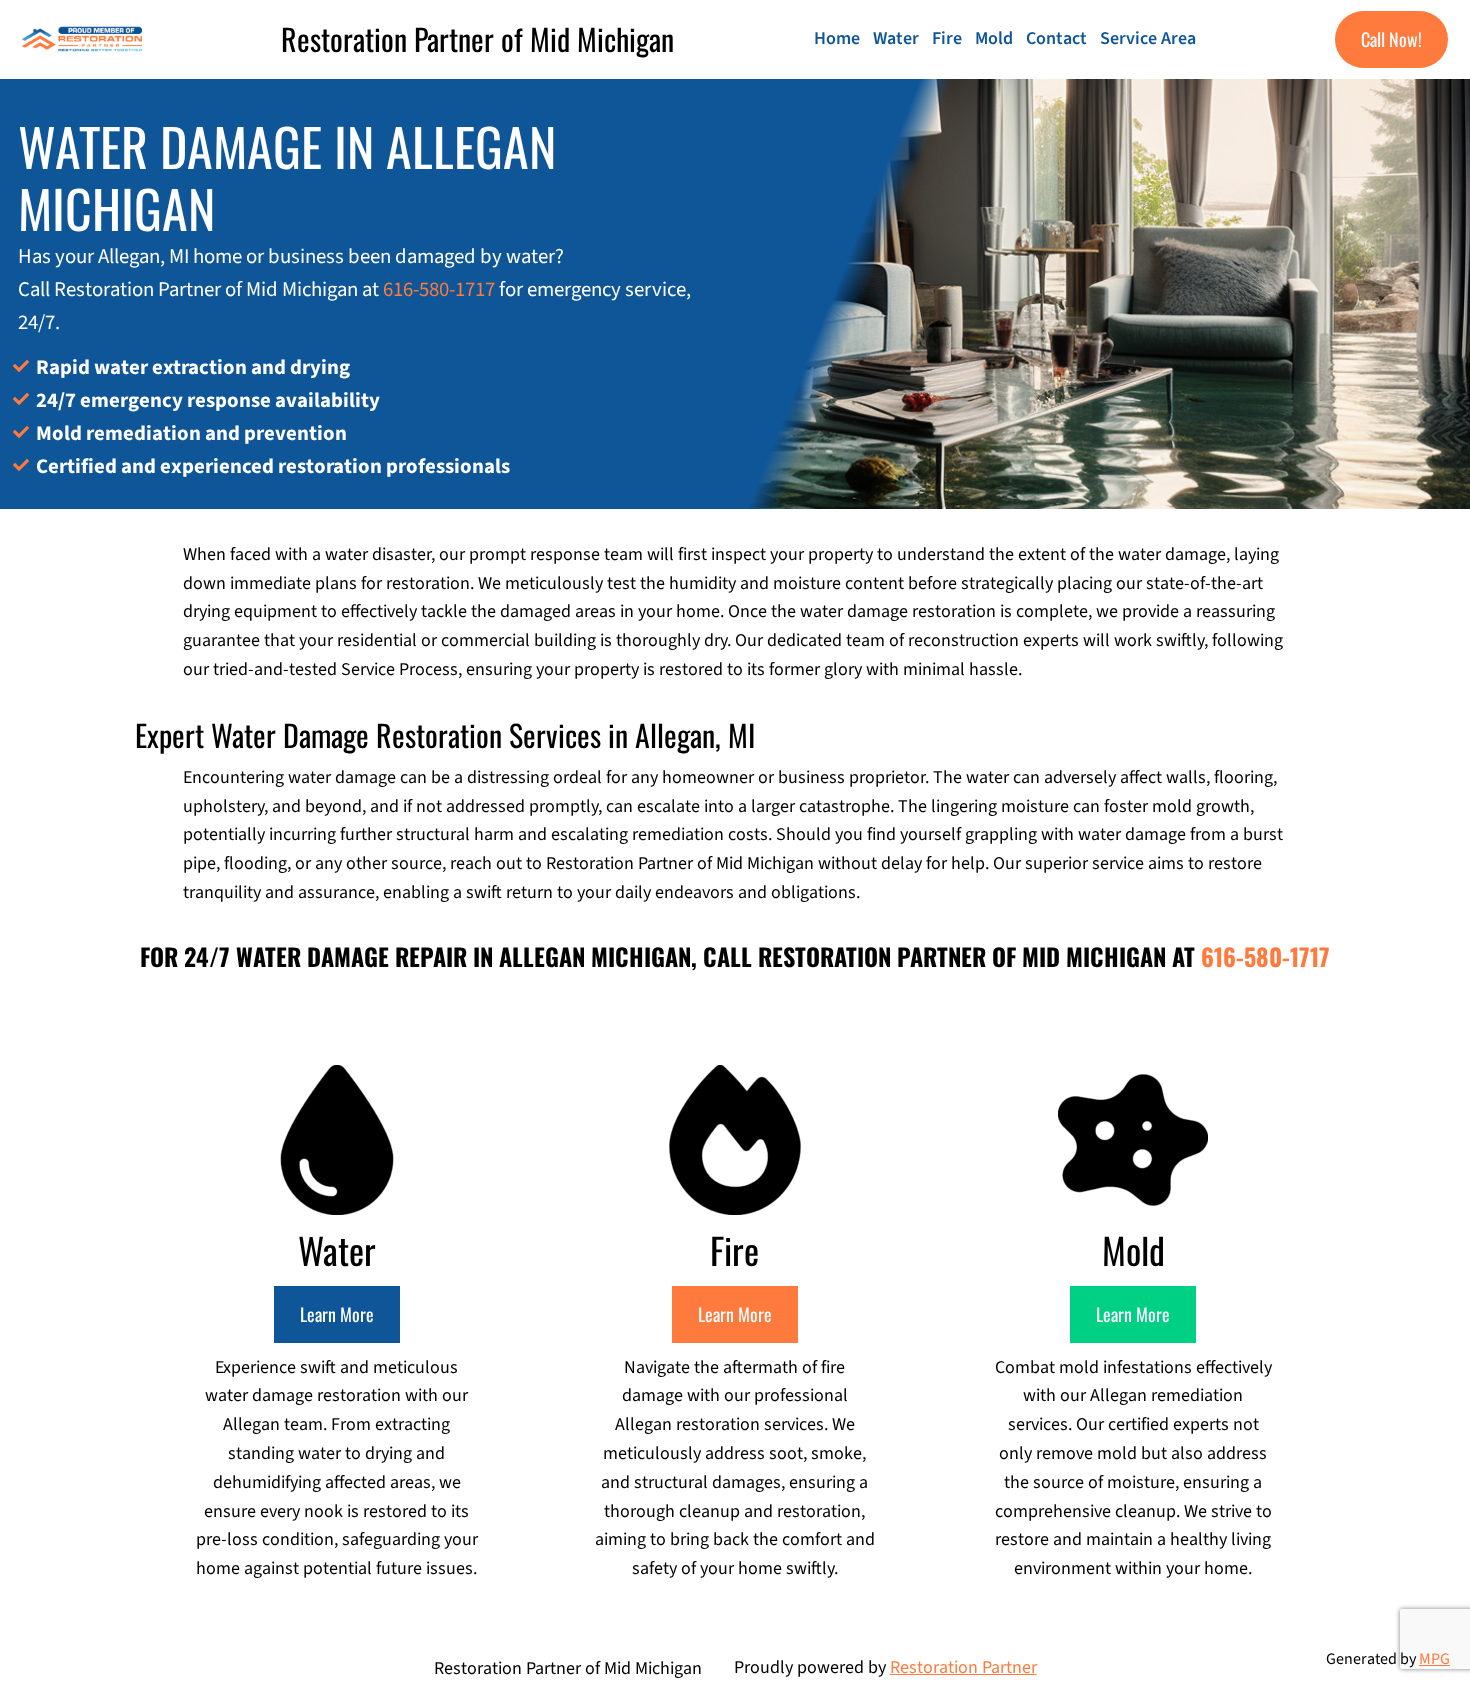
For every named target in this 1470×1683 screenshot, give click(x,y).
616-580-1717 (439, 289)
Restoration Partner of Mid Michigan (477, 38)
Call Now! (1391, 39)
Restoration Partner (963, 1667)
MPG (1434, 1659)
